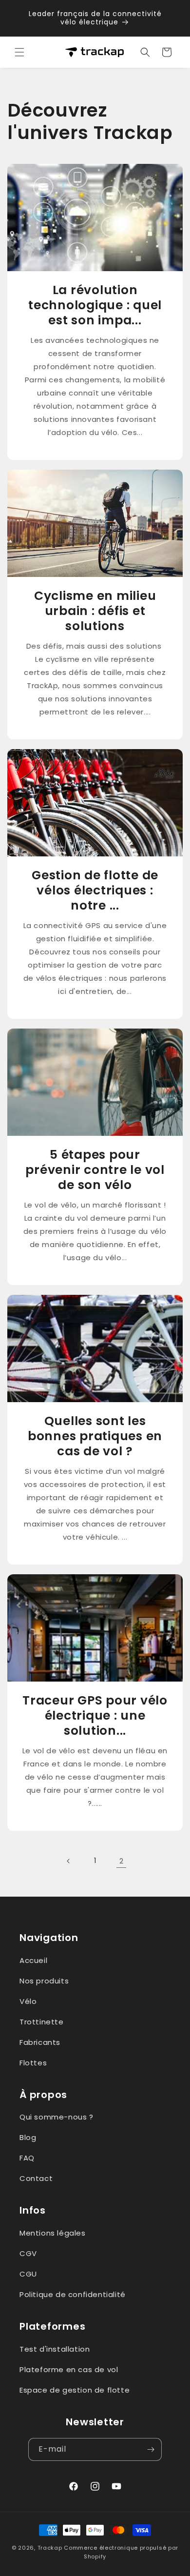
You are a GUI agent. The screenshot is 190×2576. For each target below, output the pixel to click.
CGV (28, 2253)
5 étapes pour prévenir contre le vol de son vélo (95, 1170)
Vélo (28, 2001)
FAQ (27, 2158)
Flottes (33, 2063)
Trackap (50, 2548)
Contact (36, 2178)
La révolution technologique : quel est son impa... (95, 305)
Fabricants (40, 2042)
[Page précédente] (69, 1861)
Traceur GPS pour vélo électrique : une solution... (95, 1715)
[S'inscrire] (151, 2449)
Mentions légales (53, 2233)
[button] (19, 52)
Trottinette (42, 2022)
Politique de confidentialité (73, 2294)
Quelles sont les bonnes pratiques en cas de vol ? (95, 1436)
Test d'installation (55, 2349)
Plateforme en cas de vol (69, 2369)
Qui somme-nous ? (57, 2117)
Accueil (33, 1960)
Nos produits (44, 1981)
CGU (28, 2274)
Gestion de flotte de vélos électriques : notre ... (95, 890)
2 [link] (122, 1861)
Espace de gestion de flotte (75, 2390)
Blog (28, 2137)
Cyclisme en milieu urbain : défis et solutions (95, 611)
